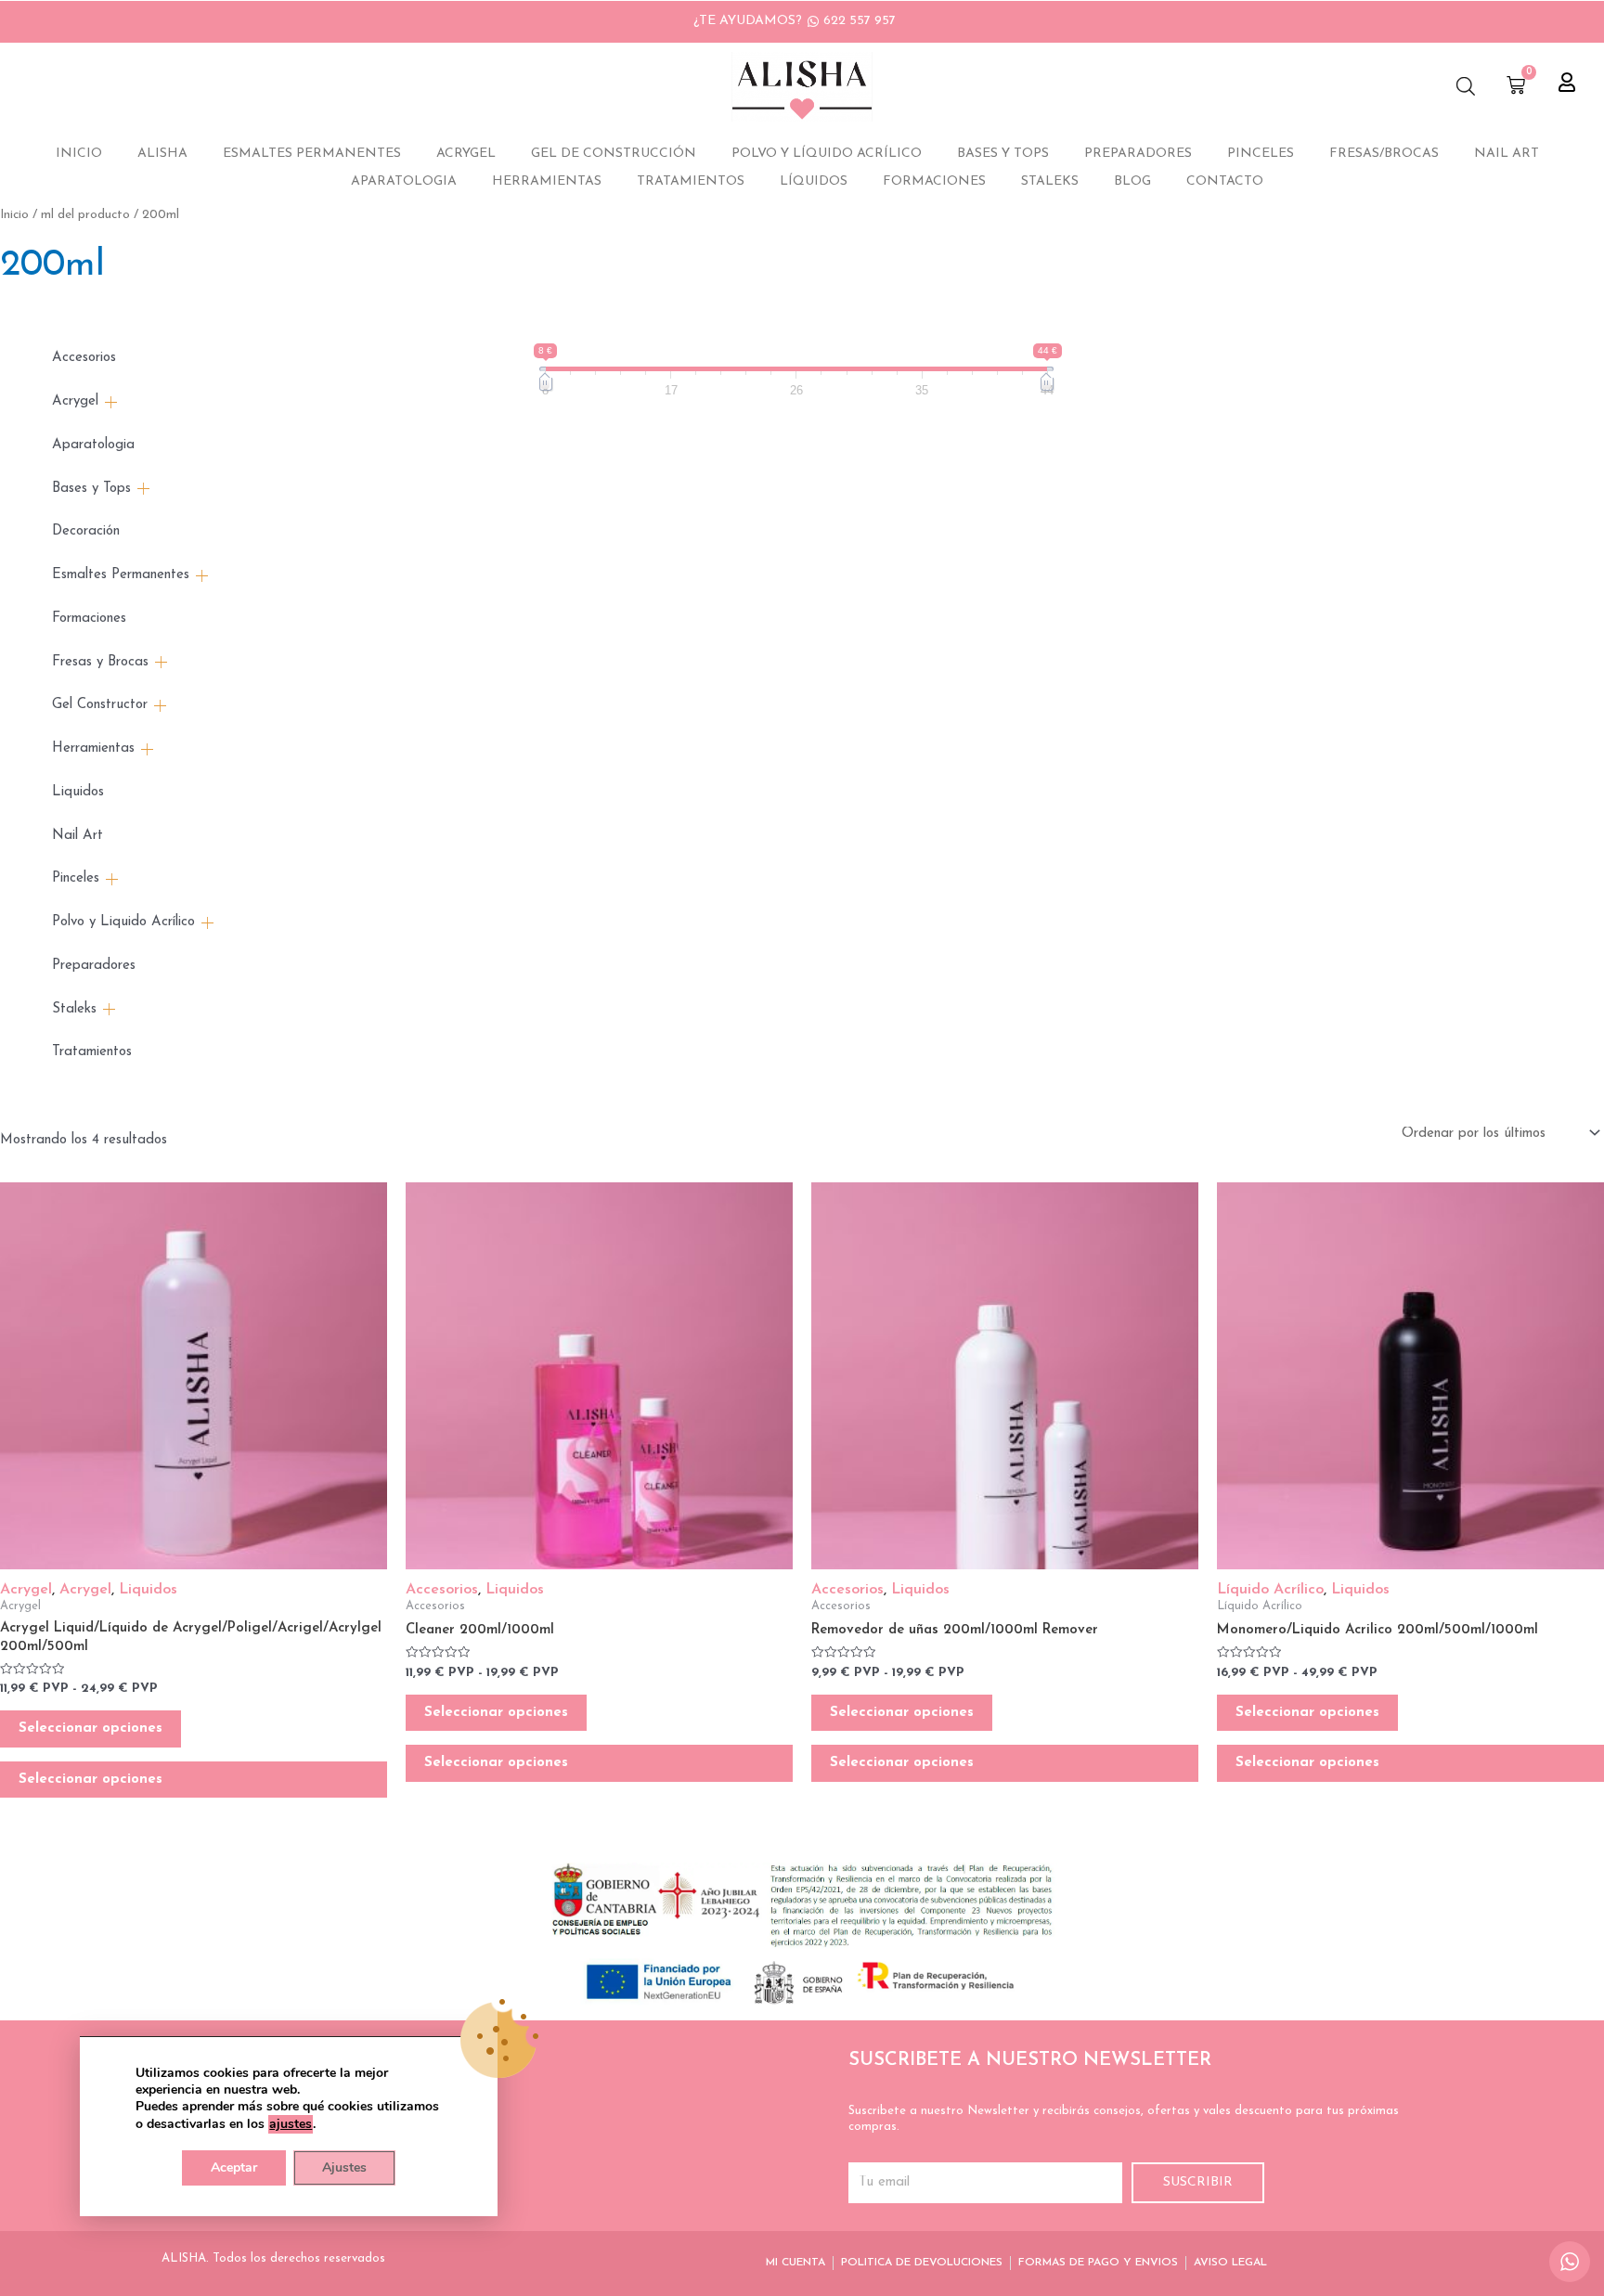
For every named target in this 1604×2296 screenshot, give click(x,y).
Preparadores (1138, 154)
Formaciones (934, 181)
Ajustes (344, 2167)
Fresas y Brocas (100, 662)
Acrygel (466, 154)
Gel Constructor (100, 705)
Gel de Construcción (614, 154)
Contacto (1225, 181)
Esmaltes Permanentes (312, 154)
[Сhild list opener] (111, 402)
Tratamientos (691, 181)
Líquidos (814, 181)
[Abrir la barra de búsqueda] (1466, 87)
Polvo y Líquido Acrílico (827, 154)
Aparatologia (404, 181)
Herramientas (547, 181)
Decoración (86, 531)
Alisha (162, 154)
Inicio (79, 154)
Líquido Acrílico (1270, 1590)
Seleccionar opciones (91, 1728)
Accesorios (84, 358)
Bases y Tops (1003, 154)
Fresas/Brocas (1384, 154)
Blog (1132, 181)
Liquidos (78, 792)
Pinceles (1261, 154)
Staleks (1050, 181)
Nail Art (1507, 154)
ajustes (291, 2124)
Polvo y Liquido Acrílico (123, 922)
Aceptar (234, 2167)
